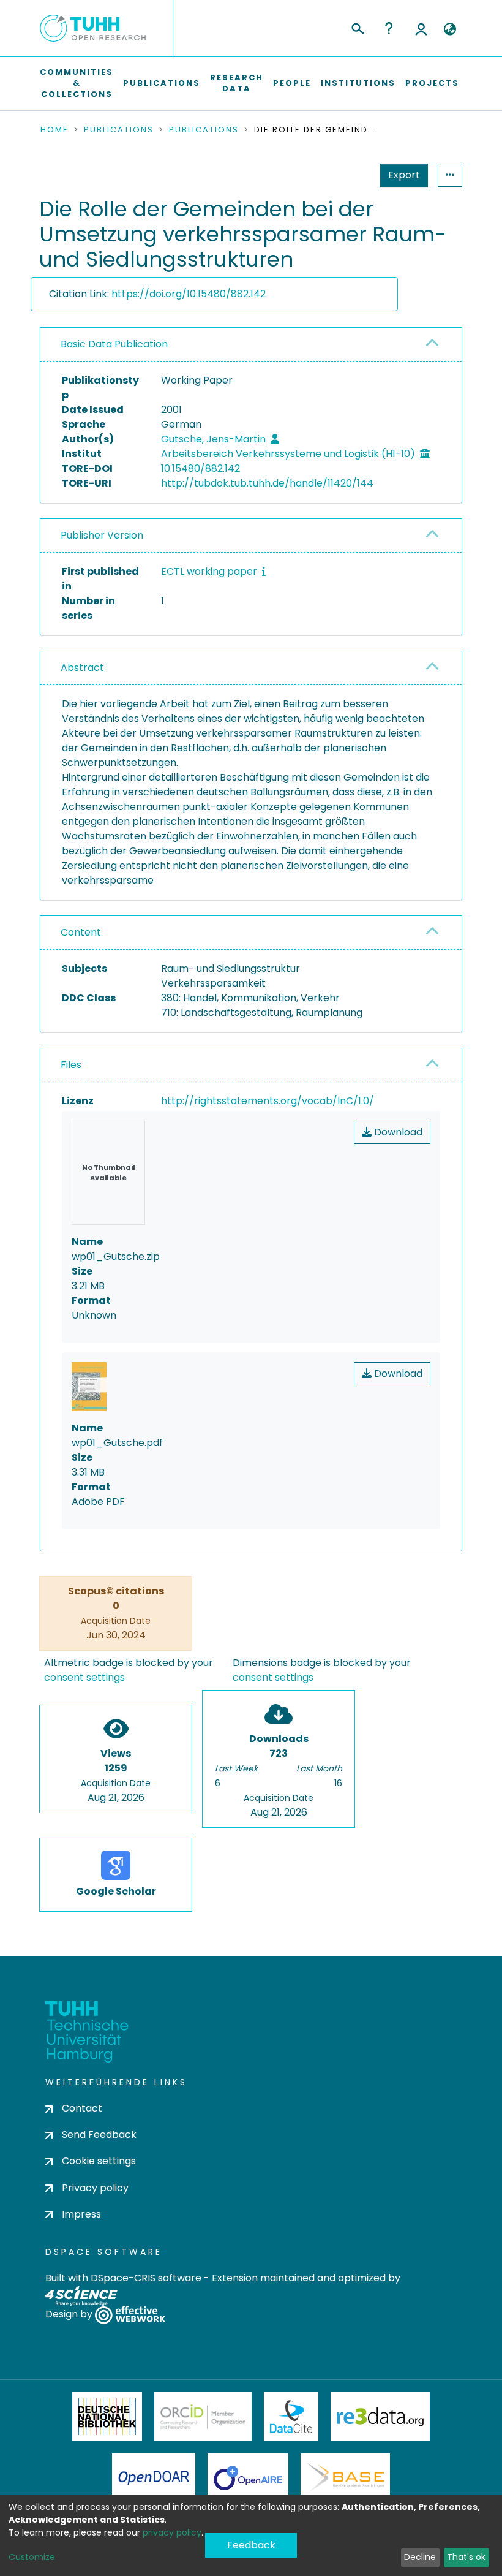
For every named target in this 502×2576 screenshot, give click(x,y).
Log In (421, 28)
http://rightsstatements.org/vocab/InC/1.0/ (268, 1101)
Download (397, 1132)
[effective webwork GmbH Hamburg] (130, 2314)
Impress (81, 2214)
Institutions (358, 83)
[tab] (251, 345)
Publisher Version (102, 535)
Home (54, 130)
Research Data (237, 83)
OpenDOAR (154, 2478)
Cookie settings (99, 2161)
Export (404, 175)
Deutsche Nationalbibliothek (107, 2417)
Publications (162, 83)
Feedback (251, 2545)
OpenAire (248, 2478)
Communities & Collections (77, 83)
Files (71, 1065)
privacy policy (172, 2532)
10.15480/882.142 (200, 468)
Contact (82, 2108)
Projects (432, 83)
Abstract (82, 668)
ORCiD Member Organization (203, 2417)
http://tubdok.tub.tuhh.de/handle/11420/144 (267, 483)
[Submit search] (357, 27)
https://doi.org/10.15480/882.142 (189, 294)
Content (81, 932)
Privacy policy (95, 2188)
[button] (450, 29)
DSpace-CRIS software (146, 2278)
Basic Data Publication (114, 344)
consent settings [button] (84, 1677)
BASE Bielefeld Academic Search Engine (345, 2478)
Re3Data (380, 2417)
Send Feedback (99, 2135)
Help (389, 28)
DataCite (291, 2417)
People (292, 83)
